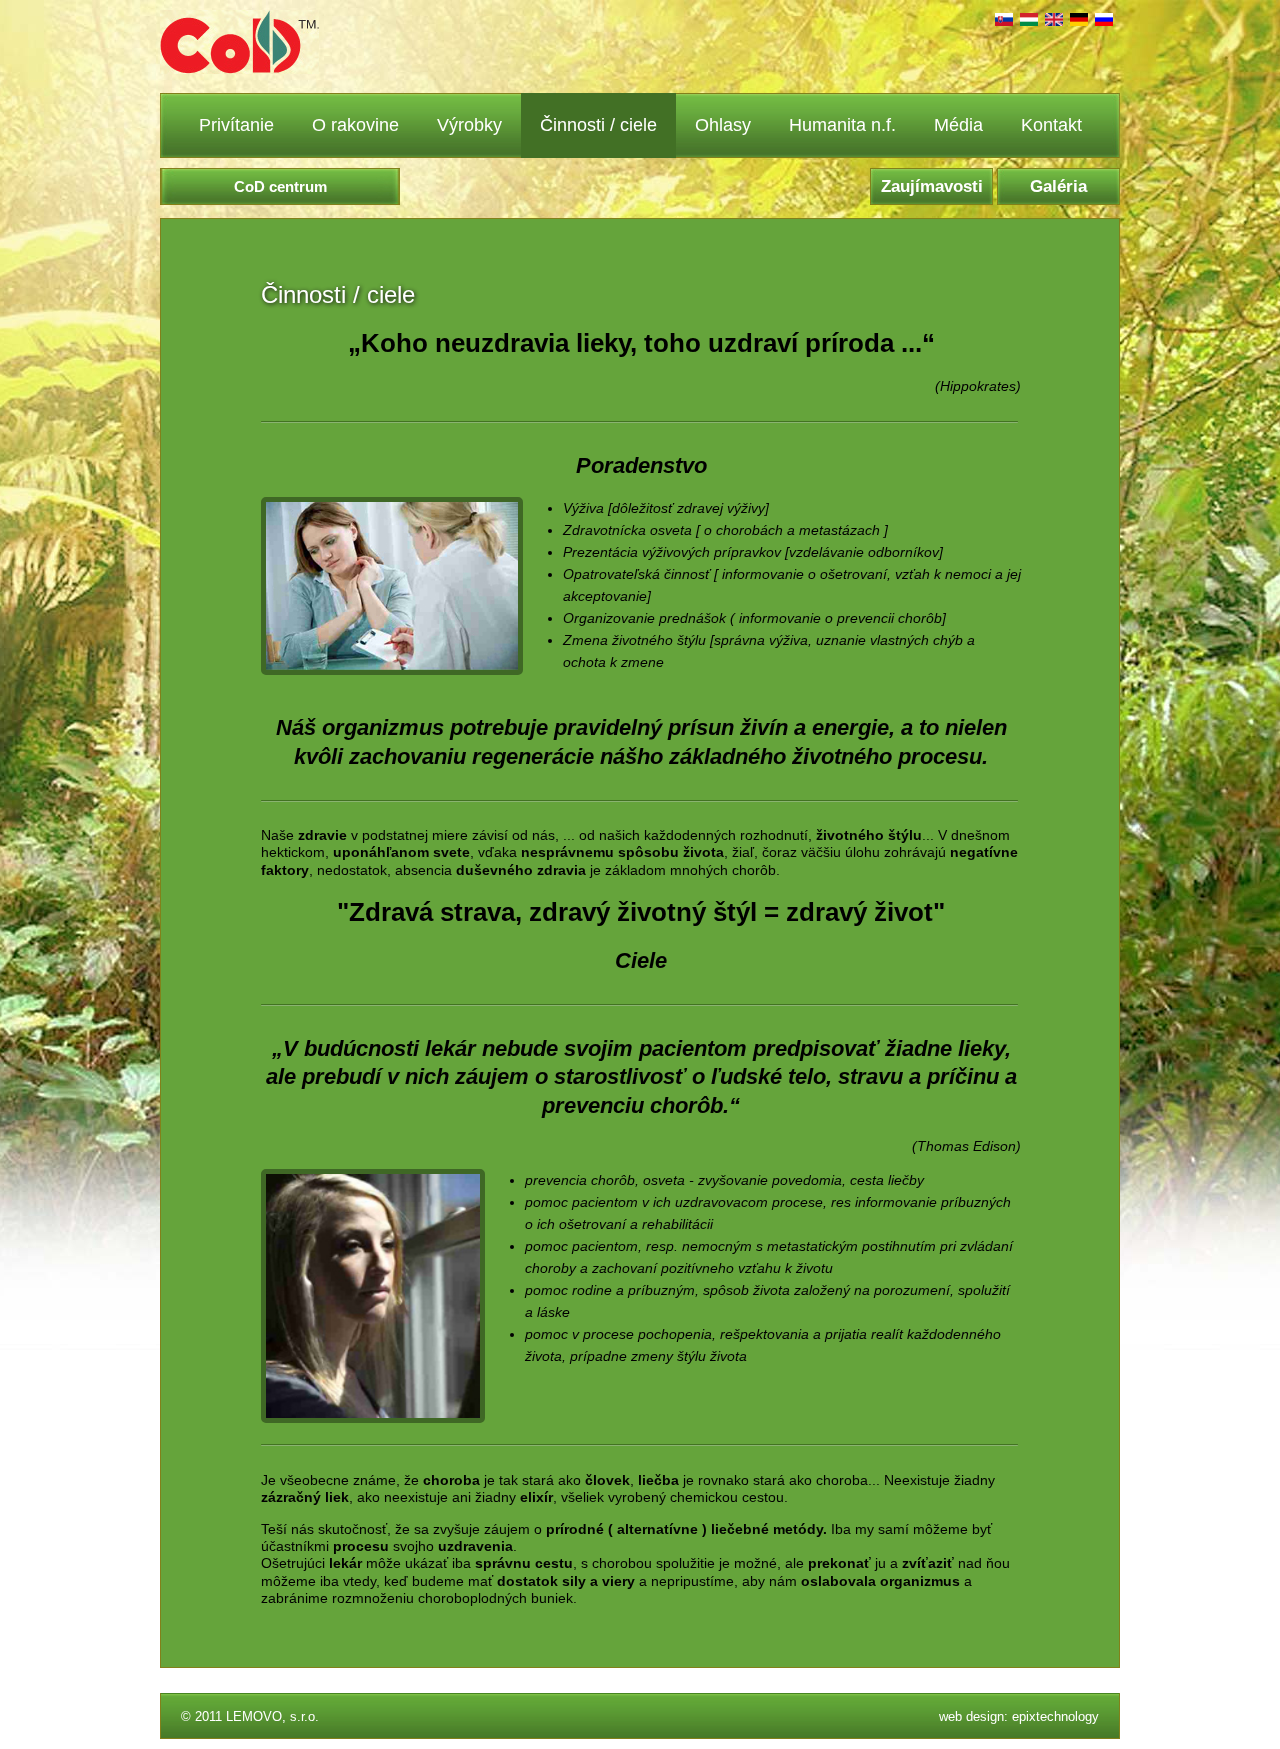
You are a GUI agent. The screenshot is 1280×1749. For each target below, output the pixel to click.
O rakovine (355, 125)
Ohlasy (723, 125)
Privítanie (236, 125)
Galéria (1058, 186)
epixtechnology (1055, 1716)
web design (971, 1716)
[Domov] (239, 69)
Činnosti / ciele (598, 125)
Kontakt (1051, 125)
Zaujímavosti (932, 186)
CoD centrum (280, 186)
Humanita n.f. (842, 125)
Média (958, 125)
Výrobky (469, 125)
